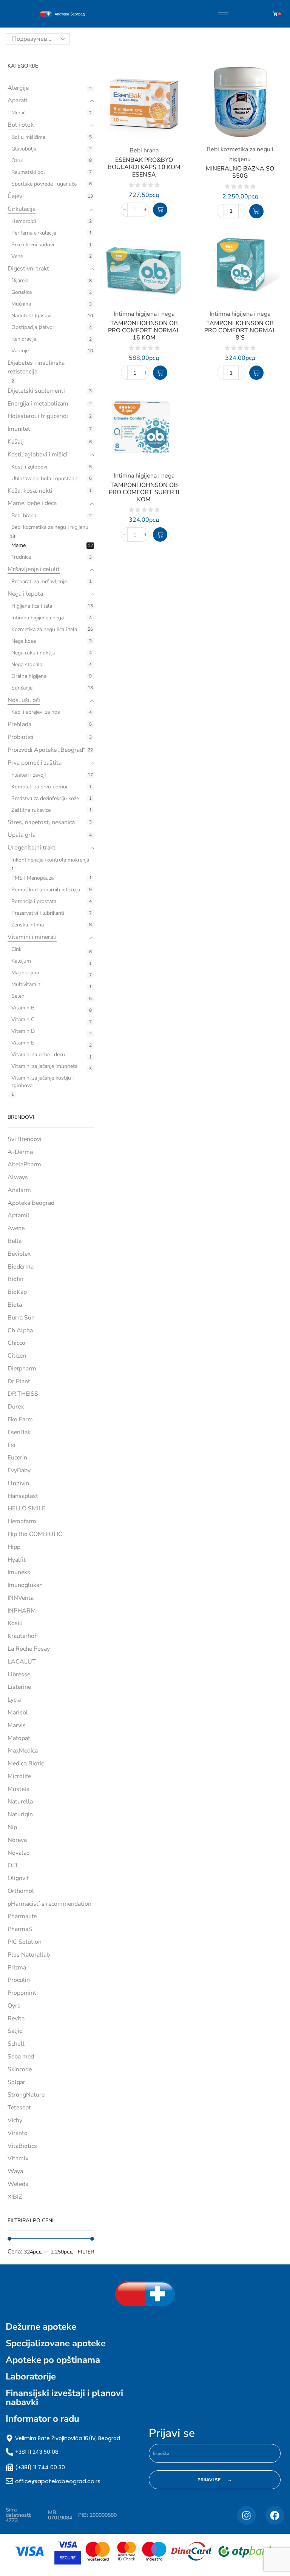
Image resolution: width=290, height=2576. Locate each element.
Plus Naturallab (29, 1955)
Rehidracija (24, 339)
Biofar (16, 1279)
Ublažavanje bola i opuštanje (45, 478)
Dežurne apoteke (41, 2327)
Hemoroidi (24, 221)
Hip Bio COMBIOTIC (35, 1534)
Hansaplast (23, 1496)
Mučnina (21, 304)
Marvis (17, 1725)
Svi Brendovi (25, 1139)
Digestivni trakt (28, 269)
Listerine (19, 1687)
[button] (160, 210)
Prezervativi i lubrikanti (38, 913)
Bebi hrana (24, 515)
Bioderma (21, 1267)
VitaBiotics (22, 2146)
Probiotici (20, 737)
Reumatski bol (28, 172)
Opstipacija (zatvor (33, 327)
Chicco (16, 1343)
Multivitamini (26, 984)
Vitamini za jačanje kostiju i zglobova (42, 1082)
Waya (15, 2171)
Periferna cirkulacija (34, 233)
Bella (15, 1241)
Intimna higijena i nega (38, 618)
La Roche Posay (29, 1649)
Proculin (19, 1980)
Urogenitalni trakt (32, 848)
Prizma (17, 1968)
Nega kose (24, 641)
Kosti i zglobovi (29, 467)
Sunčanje (22, 688)
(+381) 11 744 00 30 (40, 2467)
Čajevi (16, 196)
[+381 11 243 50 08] (9, 2452)
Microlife (19, 1776)
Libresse (19, 1674)
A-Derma (20, 1152)
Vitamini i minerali (32, 937)
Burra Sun (21, 1318)
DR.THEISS (23, 1394)
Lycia (14, 1700)
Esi (12, 1445)
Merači (19, 113)
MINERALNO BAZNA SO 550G (240, 172)
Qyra (14, 2006)
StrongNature (26, 2095)
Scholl (16, 2044)
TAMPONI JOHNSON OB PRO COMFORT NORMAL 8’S (240, 330)
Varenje (20, 351)
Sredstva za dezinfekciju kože (45, 798)
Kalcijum (21, 961)
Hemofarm (22, 1521)
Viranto (18, 2133)
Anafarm (19, 1190)
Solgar (16, 2082)
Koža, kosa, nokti (30, 491)
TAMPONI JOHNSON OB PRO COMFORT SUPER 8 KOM (144, 492)
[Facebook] (275, 2515)
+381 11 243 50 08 (37, 2452)
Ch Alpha (20, 1330)
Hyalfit (17, 1560)
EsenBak (19, 1432)
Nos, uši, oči (24, 700)
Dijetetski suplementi (36, 391)
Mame (19, 545)
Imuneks (19, 1572)
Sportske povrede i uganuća (44, 184)
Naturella (20, 1802)
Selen (18, 996)
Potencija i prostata (34, 901)
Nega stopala (27, 664)
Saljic (15, 2031)
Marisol (18, 1713)
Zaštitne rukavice (31, 810)
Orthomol (21, 1891)
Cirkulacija (22, 209)
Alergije (18, 88)
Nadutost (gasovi (31, 316)
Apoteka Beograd (31, 1203)
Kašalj (16, 442)
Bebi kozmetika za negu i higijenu (50, 527)
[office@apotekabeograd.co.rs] (9, 2481)
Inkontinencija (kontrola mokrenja (50, 860)
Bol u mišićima (28, 137)
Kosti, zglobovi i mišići (37, 455)
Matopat (19, 1738)
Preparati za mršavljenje (39, 581)
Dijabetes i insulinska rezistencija (36, 367)
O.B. (13, 1865)
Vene (17, 256)
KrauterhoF (23, 1636)
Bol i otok (21, 125)
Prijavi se (172, 2433)
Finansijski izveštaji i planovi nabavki (64, 2398)
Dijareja (20, 280)
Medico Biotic (26, 1763)
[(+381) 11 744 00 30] (9, 2467)
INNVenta (21, 1598)
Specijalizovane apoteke (56, 2343)
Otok (17, 161)
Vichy (15, 2120)
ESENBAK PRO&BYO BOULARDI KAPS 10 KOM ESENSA (144, 167)
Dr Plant (19, 1381)
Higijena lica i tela (32, 606)
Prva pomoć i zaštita (35, 763)
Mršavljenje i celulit (34, 569)
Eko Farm (20, 1419)
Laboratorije (31, 2376)
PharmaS (20, 1929)
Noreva (17, 1840)
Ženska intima (28, 925)
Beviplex (19, 1254)
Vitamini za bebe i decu (38, 1055)
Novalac (18, 1853)
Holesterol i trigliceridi (38, 416)
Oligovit (18, 1878)
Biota (15, 1305)
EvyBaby (19, 1470)
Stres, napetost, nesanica (41, 822)
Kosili (15, 1623)
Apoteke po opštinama (53, 2360)
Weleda (18, 2184)
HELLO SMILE (26, 1508)
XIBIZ (15, 2197)
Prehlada (19, 724)
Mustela (19, 1789)
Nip (12, 1827)
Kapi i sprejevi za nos (36, 712)
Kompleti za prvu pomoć (40, 787)
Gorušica (22, 292)
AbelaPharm (24, 1164)
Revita (16, 2018)
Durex (16, 1407)
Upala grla (22, 835)
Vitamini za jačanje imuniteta (44, 1066)
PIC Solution (25, 1942)
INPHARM (22, 1611)
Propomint (22, 1993)
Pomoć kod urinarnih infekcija (46, 890)
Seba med (21, 2057)
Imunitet (19, 429)
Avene (16, 1228)
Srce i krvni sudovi (33, 245)
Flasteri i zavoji (29, 775)
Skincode (20, 2069)
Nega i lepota (25, 594)
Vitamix (18, 2158)
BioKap (17, 1292)
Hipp (14, 1547)
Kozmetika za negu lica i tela (44, 629)
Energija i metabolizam (38, 404)
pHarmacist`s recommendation (49, 1904)
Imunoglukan (25, 1585)
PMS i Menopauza (32, 878)
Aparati (18, 100)
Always (18, 1177)
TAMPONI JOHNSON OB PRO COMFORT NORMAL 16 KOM (144, 330)
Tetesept (19, 2107)
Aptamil (19, 1215)
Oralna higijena (29, 676)
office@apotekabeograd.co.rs (58, 2481)
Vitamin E (23, 1043)
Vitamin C (23, 1019)
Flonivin (18, 1483)
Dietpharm (22, 1369)
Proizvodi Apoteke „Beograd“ (46, 750)
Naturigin (20, 1814)
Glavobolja (24, 149)
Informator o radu (42, 2419)
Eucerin (17, 1458)
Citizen (17, 1356)
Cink (16, 949)
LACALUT (22, 1662)
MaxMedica (23, 1751)
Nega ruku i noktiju (33, 653)
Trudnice (21, 557)
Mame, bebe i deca (32, 503)
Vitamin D (23, 1031)
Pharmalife (22, 1916)
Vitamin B (23, 1008)
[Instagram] (247, 2515)
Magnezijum (25, 973)
